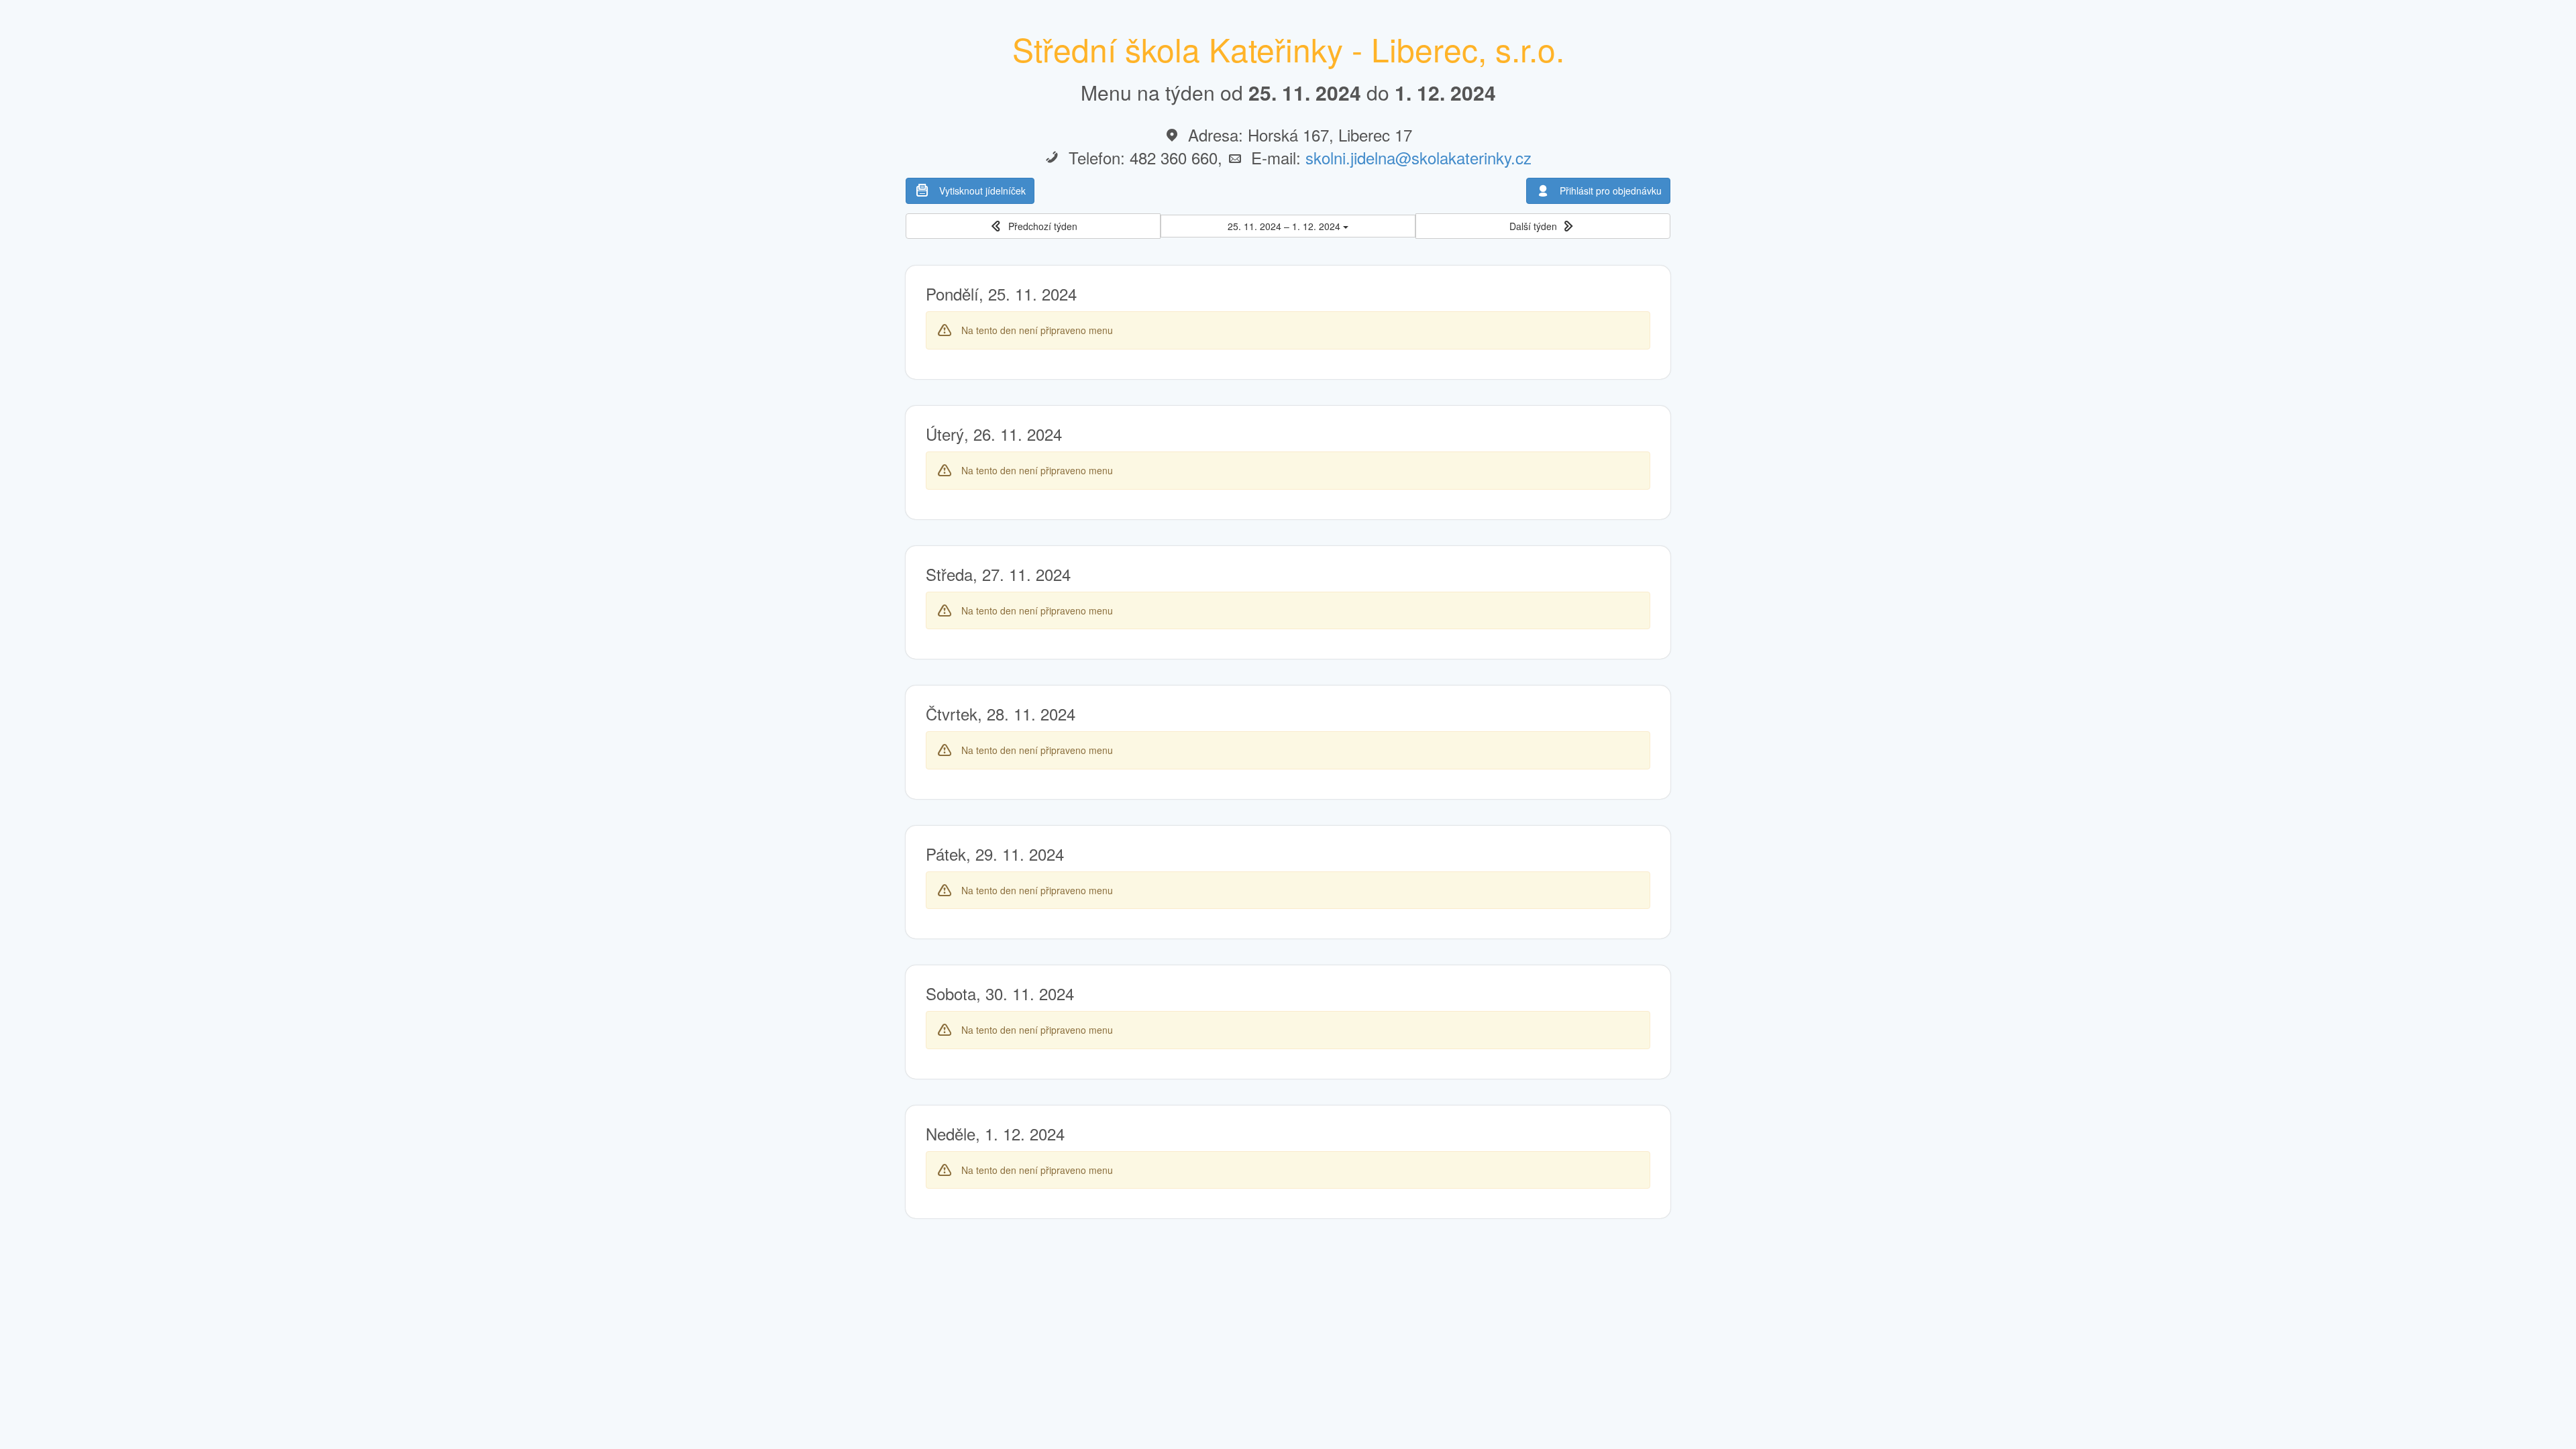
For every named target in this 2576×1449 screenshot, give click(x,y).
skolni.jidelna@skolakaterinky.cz (1418, 157)
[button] (1033, 226)
